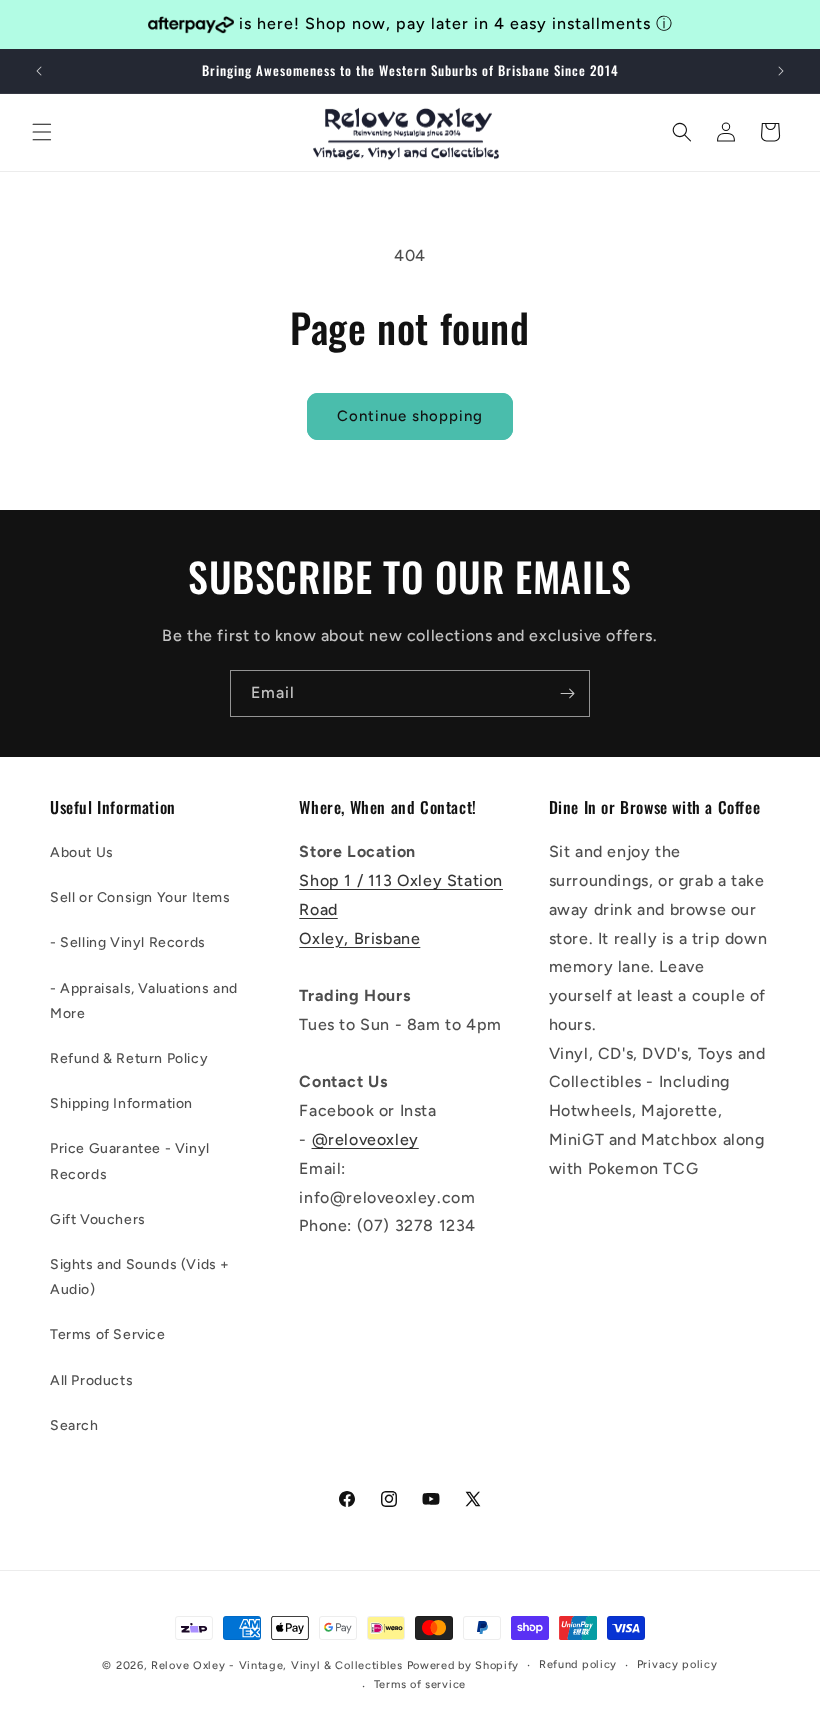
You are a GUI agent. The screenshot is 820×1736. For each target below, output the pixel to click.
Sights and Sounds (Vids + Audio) (140, 1277)
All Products (91, 1380)
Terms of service (420, 1684)
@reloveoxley (365, 1139)
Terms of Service (108, 1334)
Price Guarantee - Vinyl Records (130, 1161)
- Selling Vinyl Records (128, 942)
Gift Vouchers (98, 1219)
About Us (82, 852)
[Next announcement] (781, 71)
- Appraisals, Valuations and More (144, 1001)
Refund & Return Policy (129, 1058)
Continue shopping (410, 416)
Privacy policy (677, 1664)
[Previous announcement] (39, 71)
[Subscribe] (567, 693)
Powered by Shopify (463, 1665)
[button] (42, 132)
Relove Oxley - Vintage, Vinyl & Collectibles (277, 1665)
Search (74, 1425)
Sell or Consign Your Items (140, 897)
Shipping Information (121, 1103)
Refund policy (578, 1664)
